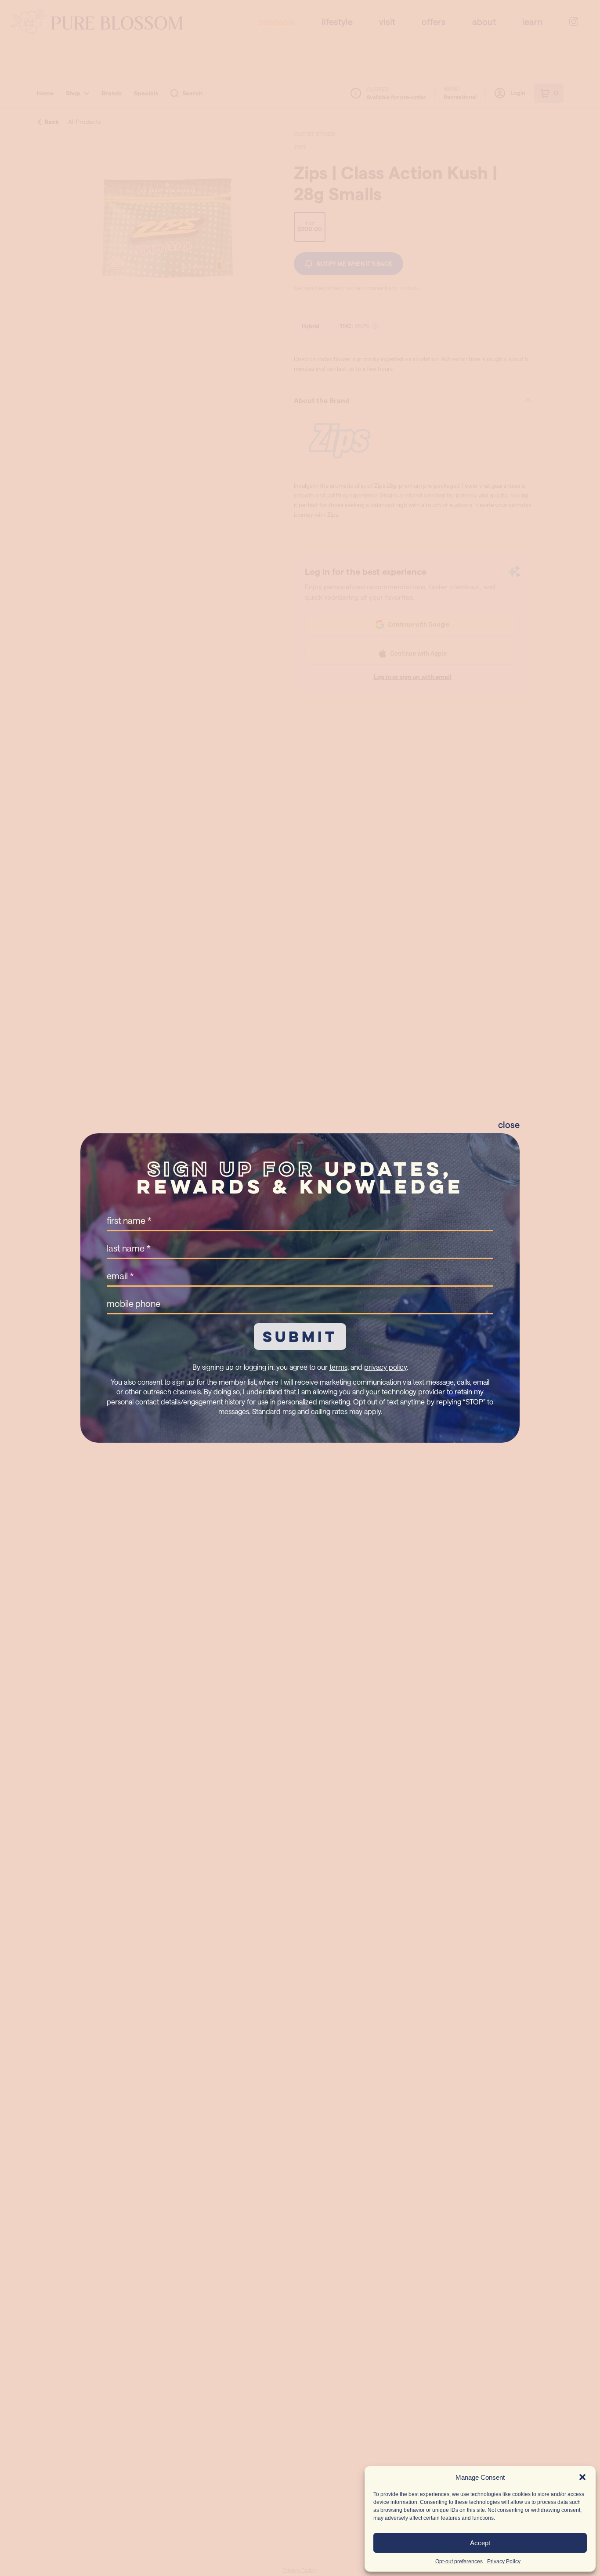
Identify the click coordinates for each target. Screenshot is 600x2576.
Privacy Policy (504, 2561)
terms (338, 1367)
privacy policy (385, 1367)
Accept (480, 2543)
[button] (582, 2477)
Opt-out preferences (459, 2561)
